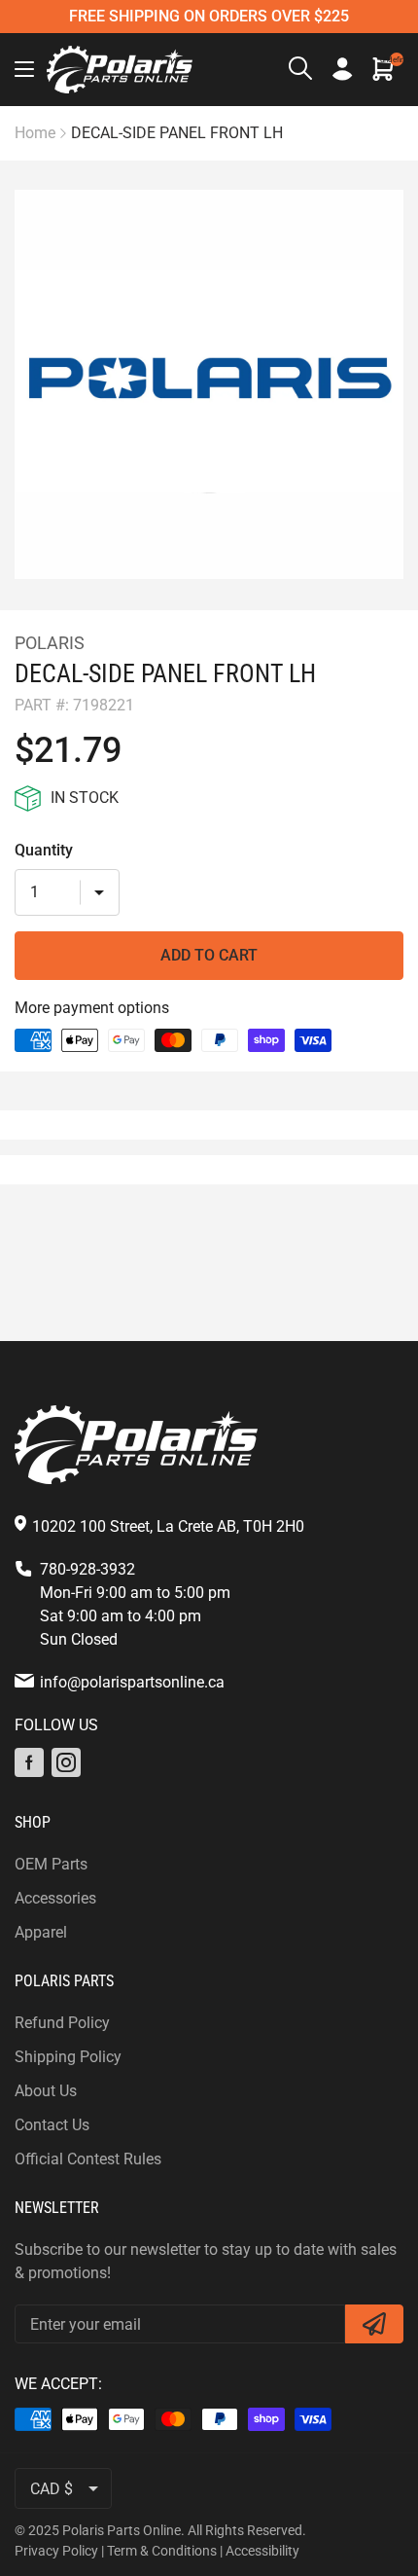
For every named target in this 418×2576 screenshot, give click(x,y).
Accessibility (262, 2551)
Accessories (55, 1898)
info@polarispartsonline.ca (132, 1682)
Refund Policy (62, 2023)
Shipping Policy (68, 2057)
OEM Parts (51, 1864)
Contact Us (52, 2125)
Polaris (50, 643)
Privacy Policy (56, 2551)
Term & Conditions (162, 2551)
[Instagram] (66, 1762)
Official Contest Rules (88, 2159)
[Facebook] (29, 1762)
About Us (46, 2091)
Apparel (41, 1932)
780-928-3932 (87, 1569)
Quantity (44, 850)
